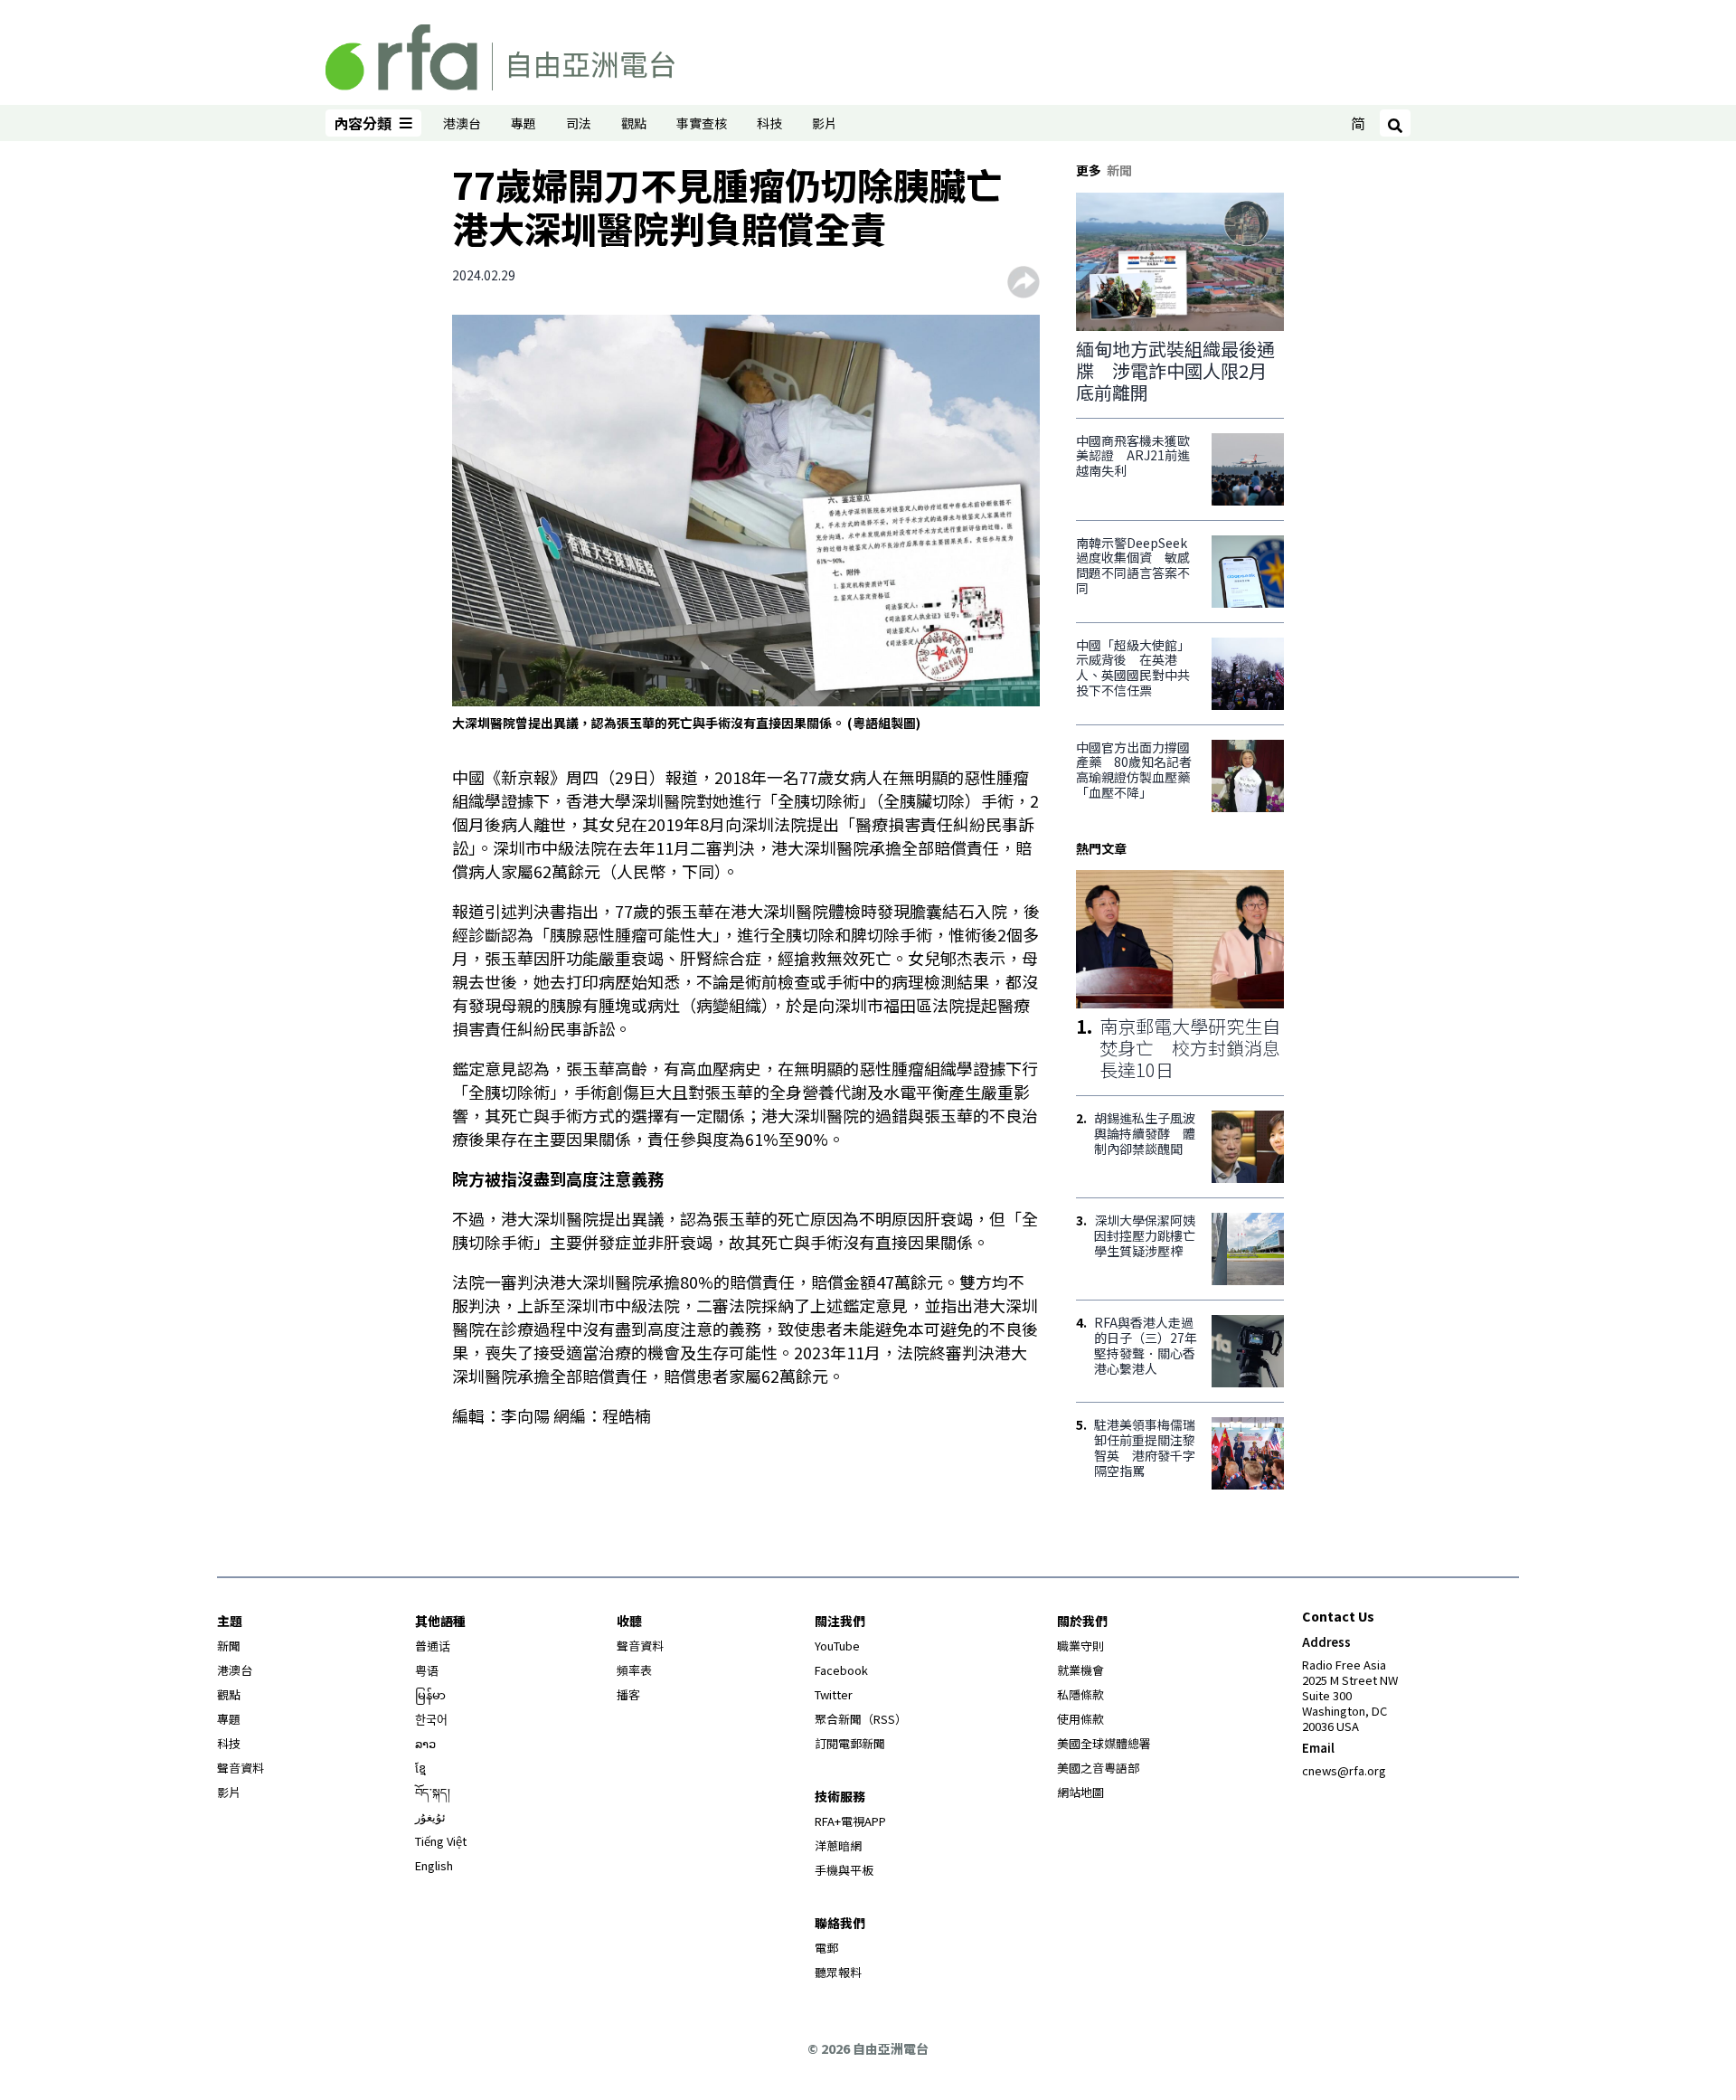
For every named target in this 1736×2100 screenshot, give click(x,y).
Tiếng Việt (441, 1841)
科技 (769, 123)
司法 (579, 123)
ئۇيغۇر (430, 1816)
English (434, 1865)
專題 (524, 123)
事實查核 (702, 123)
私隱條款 (1080, 1694)
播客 (628, 1694)
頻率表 (634, 1670)
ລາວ (425, 1743)
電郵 (826, 1948)
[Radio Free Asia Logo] (500, 54)
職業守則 (1080, 1646)
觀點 (634, 123)
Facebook (841, 1670)
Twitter (834, 1694)
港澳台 (462, 123)
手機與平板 (844, 1870)
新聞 (229, 1646)
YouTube (837, 1646)
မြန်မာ (430, 1694)
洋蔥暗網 (838, 1845)
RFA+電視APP (850, 1821)
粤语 (427, 1670)
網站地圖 (1080, 1792)
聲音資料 (241, 1768)
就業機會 (1080, 1670)
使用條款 (1080, 1719)
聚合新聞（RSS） (861, 1719)
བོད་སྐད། (433, 1792)
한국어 (431, 1719)
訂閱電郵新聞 (850, 1743)
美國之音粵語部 (1098, 1768)
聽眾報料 (838, 1972)
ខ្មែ (420, 1768)
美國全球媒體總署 (1104, 1743)
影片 (825, 123)
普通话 (433, 1646)
